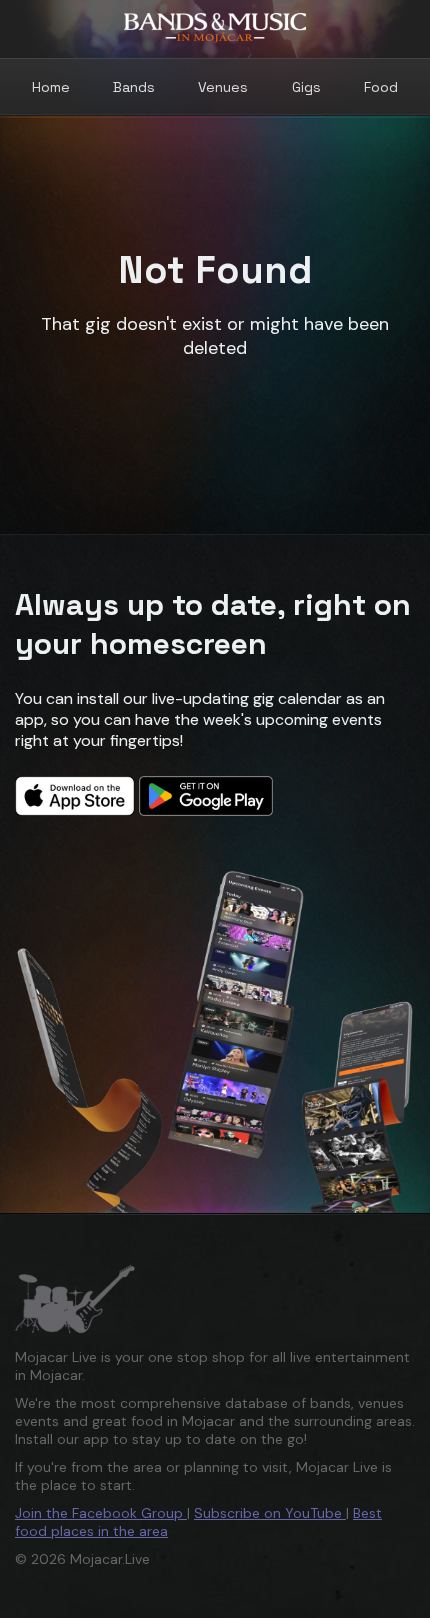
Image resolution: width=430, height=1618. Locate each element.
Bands (134, 87)
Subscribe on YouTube (270, 1513)
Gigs (306, 87)
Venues (223, 87)
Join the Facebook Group (101, 1513)
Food (381, 87)
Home (51, 87)
